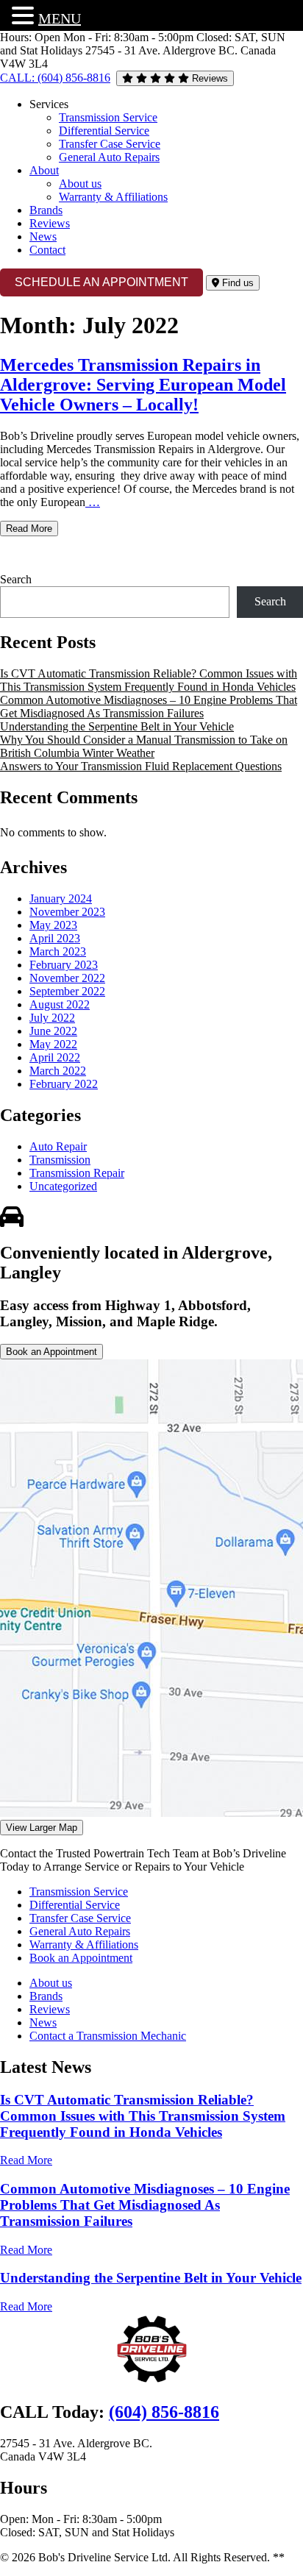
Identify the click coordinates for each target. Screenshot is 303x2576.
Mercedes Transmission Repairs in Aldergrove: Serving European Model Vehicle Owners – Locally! (143, 385)
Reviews (208, 78)
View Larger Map (42, 1828)
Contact (47, 250)
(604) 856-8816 (164, 2412)
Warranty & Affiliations (113, 197)
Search (16, 579)
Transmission (60, 1160)
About (44, 170)
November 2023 (67, 912)
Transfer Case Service (110, 144)
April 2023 (55, 938)
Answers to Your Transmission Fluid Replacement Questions (141, 766)
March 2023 (58, 951)
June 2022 (53, 1031)
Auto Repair (58, 1146)
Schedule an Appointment (101, 282)
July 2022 (52, 1018)
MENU (60, 18)
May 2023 (53, 925)
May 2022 (53, 1044)
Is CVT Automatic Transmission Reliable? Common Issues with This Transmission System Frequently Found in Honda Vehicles (149, 680)
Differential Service (104, 131)
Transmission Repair (77, 1173)
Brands (46, 210)
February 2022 (64, 1084)
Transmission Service (108, 117)
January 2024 (61, 899)
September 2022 (67, 991)
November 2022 (67, 978)
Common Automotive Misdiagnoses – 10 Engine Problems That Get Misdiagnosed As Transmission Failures (149, 707)
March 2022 (58, 1071)
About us (80, 184)
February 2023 (64, 965)
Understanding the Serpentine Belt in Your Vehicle (117, 726)
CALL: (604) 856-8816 (55, 78)
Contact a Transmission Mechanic (108, 2036)
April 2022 (55, 1057)
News (43, 236)
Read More (29, 529)
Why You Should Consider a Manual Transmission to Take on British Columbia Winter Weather (144, 746)
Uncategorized (63, 1186)
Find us (236, 283)
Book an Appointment (51, 1352)
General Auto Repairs (109, 157)
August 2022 (60, 1004)
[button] (25, 15)
